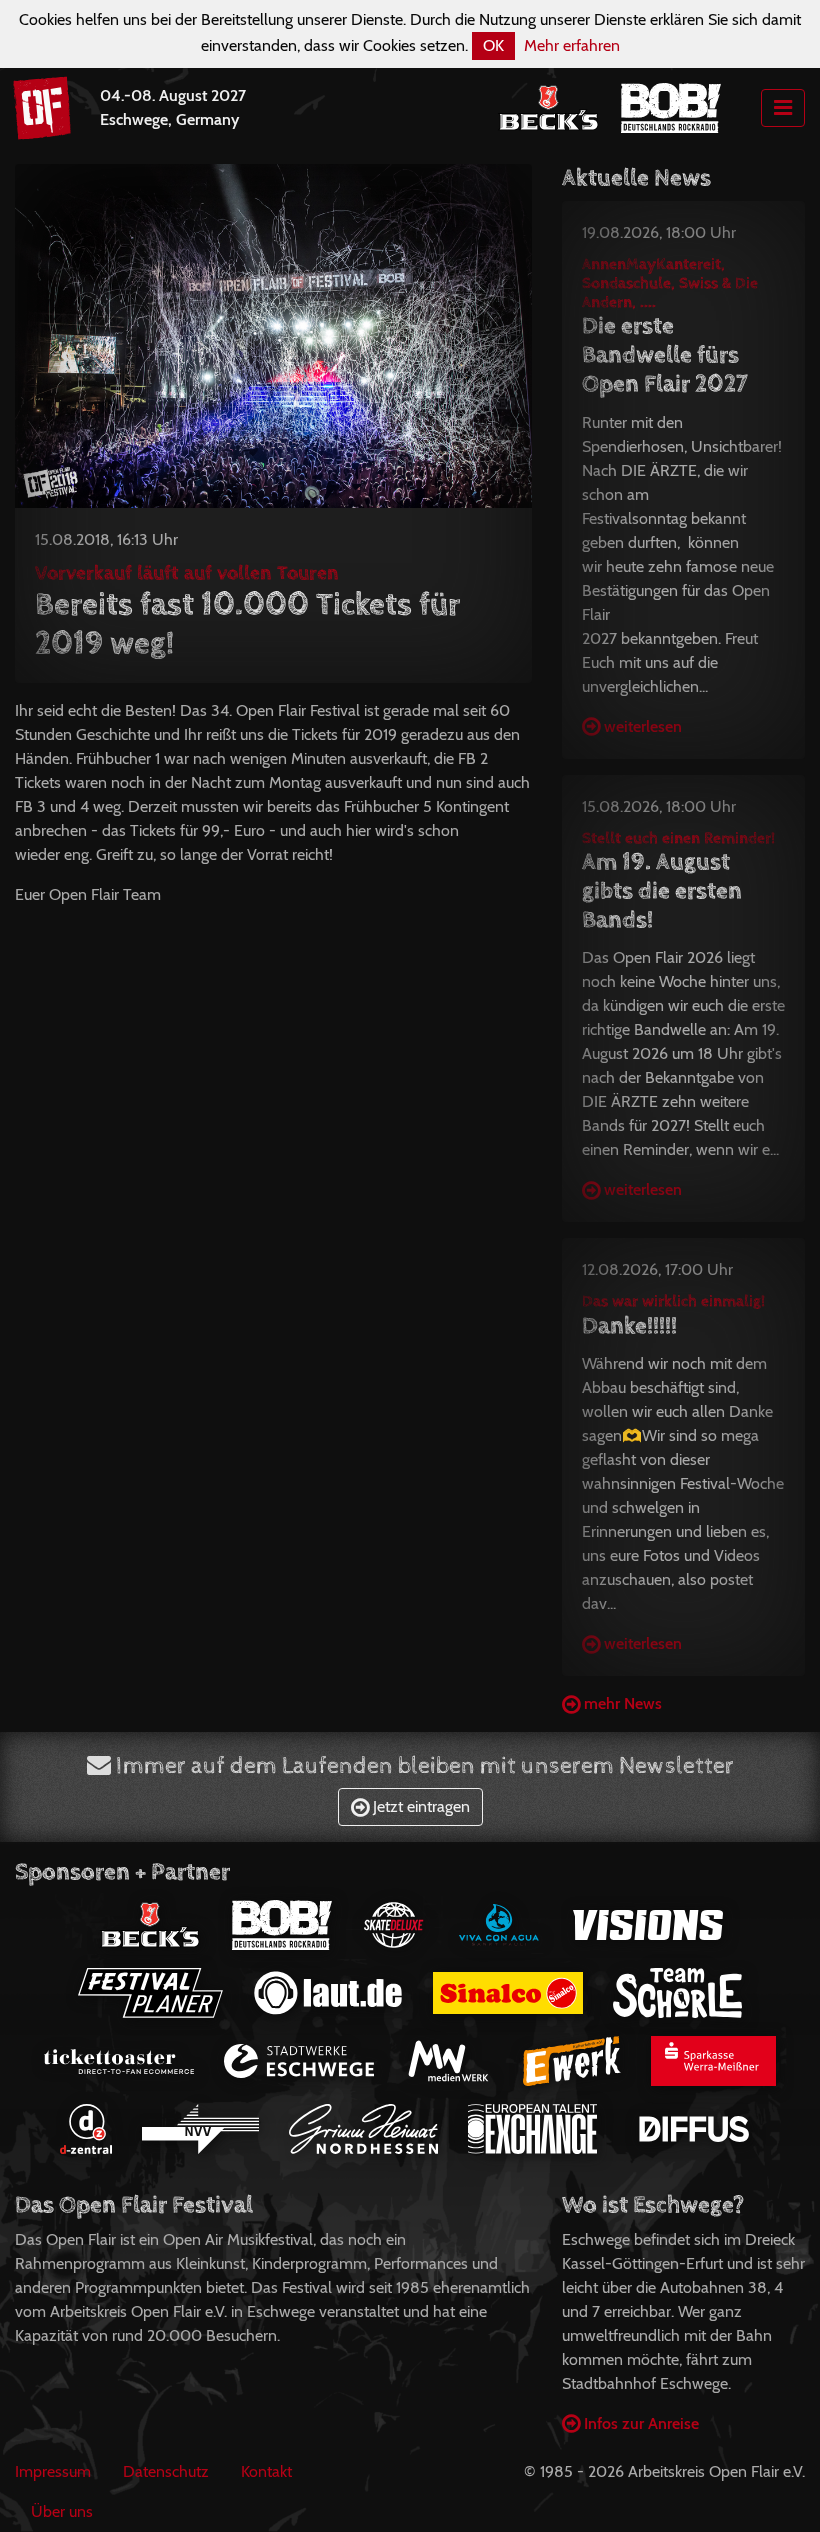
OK (493, 45)
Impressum (53, 2471)
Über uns (62, 2511)
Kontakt (266, 2471)
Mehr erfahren (572, 45)
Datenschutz (166, 2471)
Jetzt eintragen (419, 1806)
